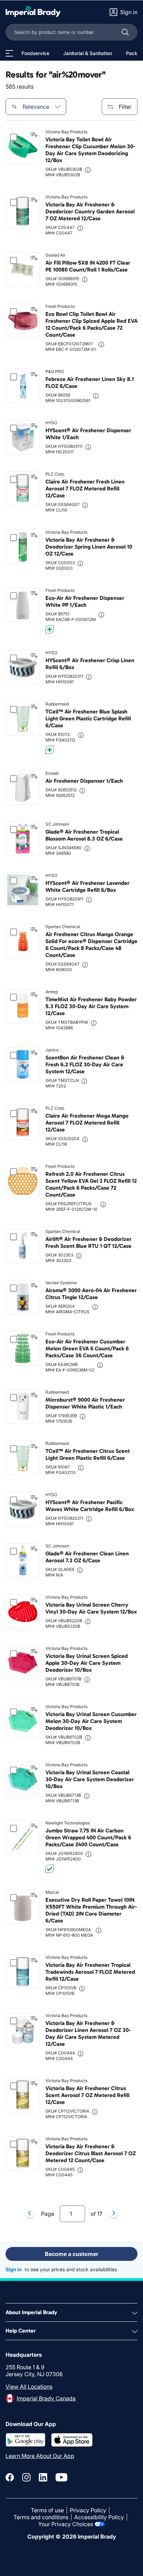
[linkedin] (43, 2477)
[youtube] (61, 2477)
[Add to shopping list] (34, 135)
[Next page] (113, 2214)
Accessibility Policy (99, 2517)
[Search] (125, 32)
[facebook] (10, 2477)
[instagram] (26, 2477)
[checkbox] (14, 137)
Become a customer (71, 2254)
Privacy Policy (88, 2510)
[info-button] (88, 170)
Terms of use (47, 2510)
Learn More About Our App (40, 2456)
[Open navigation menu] (9, 53)
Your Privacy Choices (66, 2524)
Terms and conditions (41, 2517)
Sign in (14, 2269)
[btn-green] (50, 1869)
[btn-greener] (50, 629)
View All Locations (29, 2387)
